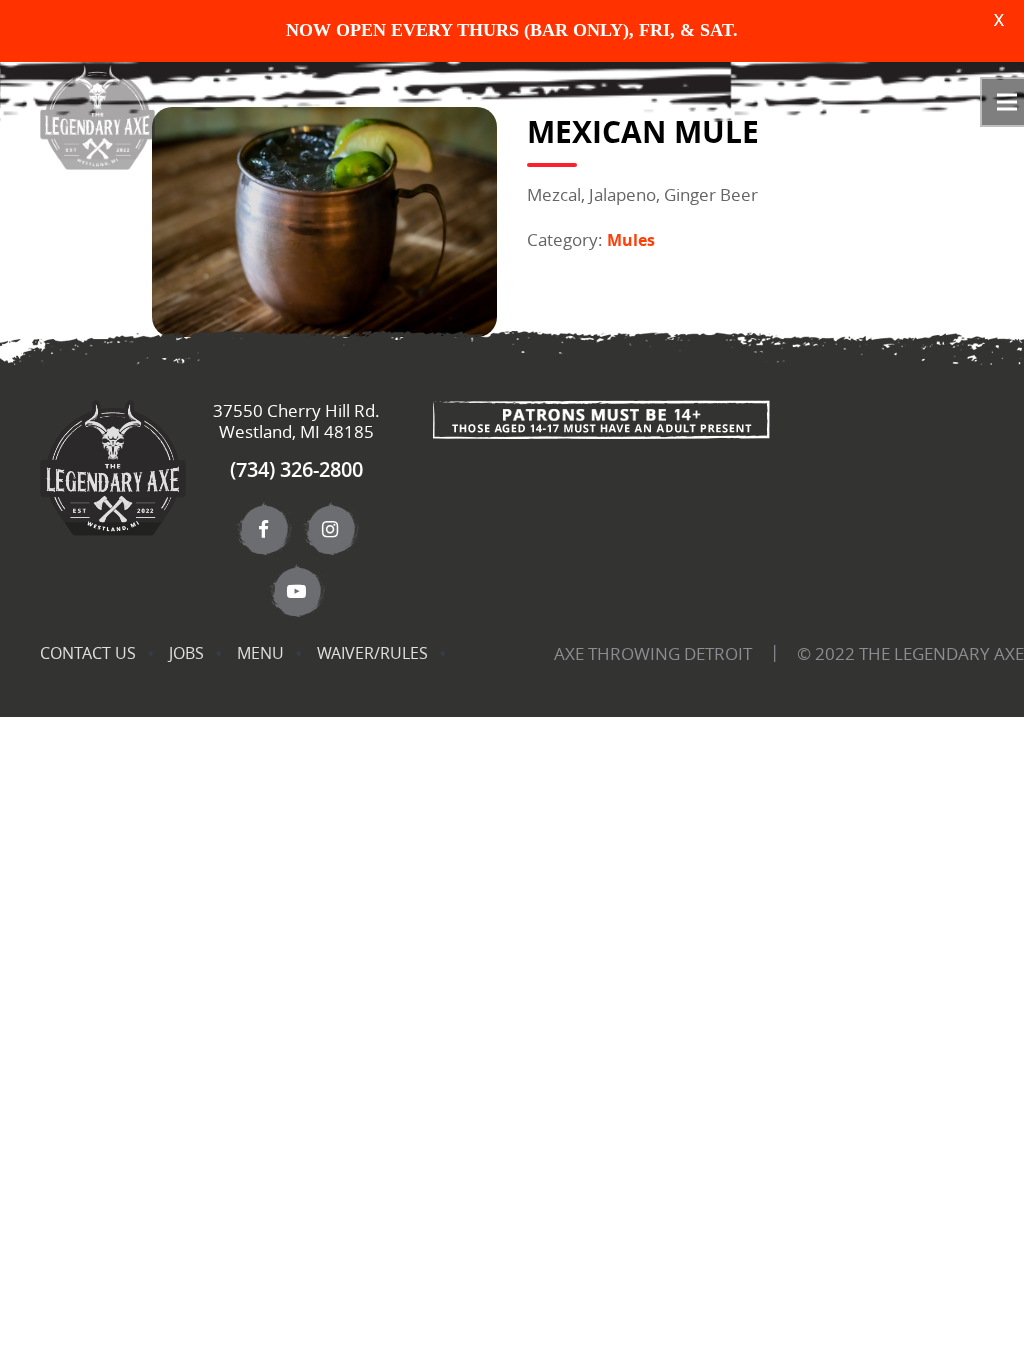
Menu (260, 653)
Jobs (186, 653)
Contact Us (88, 653)
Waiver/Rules (372, 653)
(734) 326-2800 (296, 469)
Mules (631, 240)
